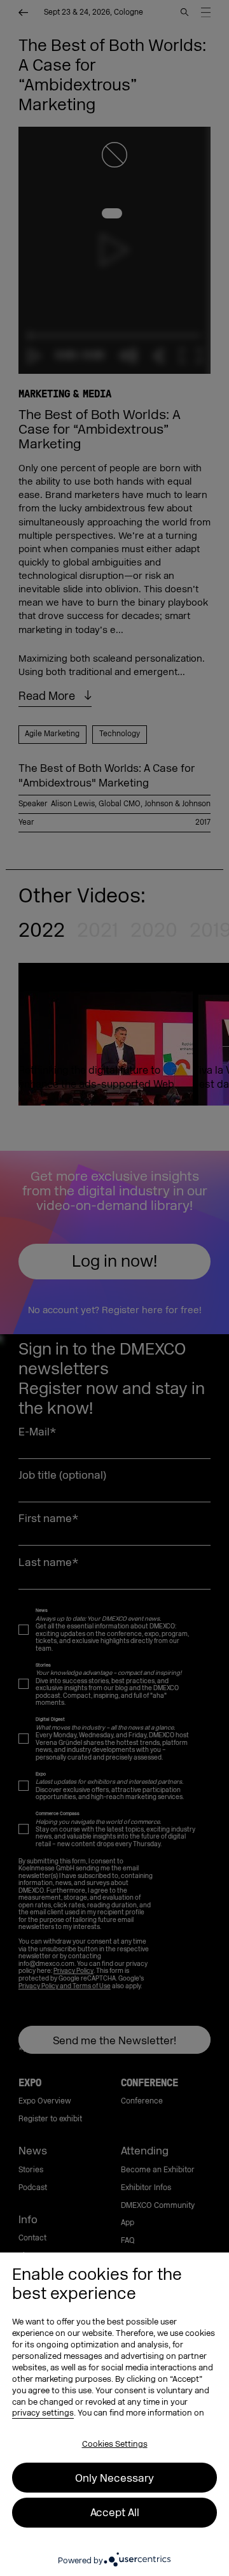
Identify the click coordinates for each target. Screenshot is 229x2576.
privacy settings (43, 2413)
